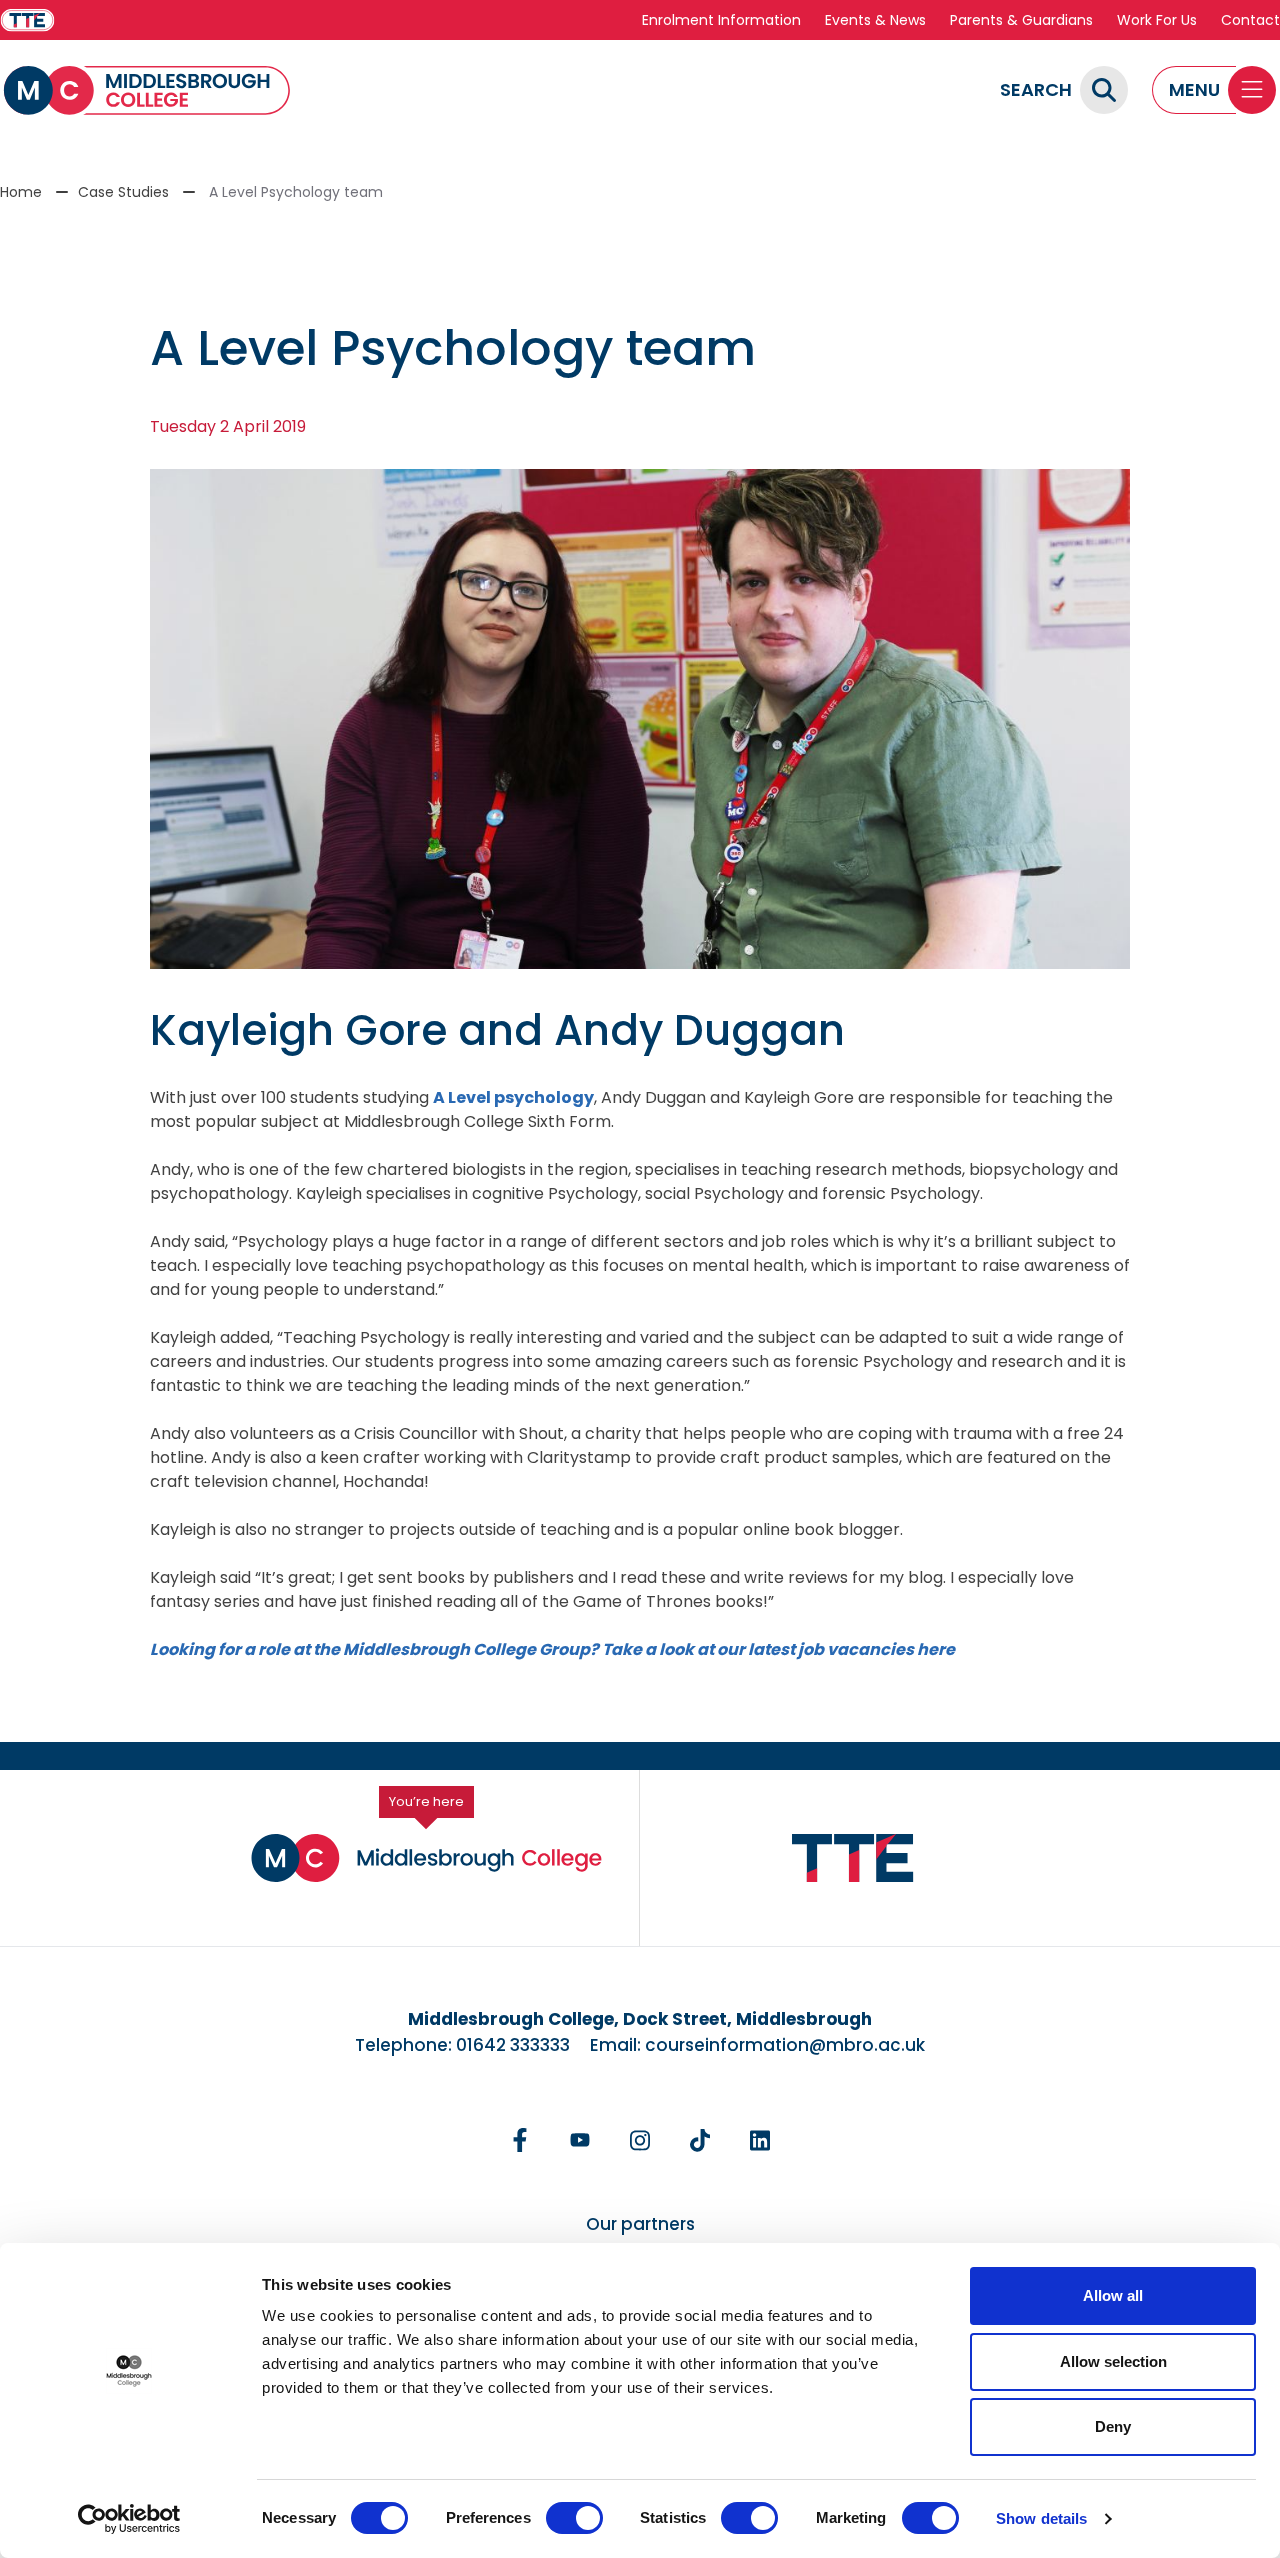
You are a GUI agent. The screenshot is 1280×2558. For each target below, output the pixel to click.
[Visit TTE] (27, 20)
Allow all (1113, 2295)
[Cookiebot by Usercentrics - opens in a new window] (129, 2519)
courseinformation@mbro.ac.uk (785, 2045)
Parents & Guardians (1021, 20)
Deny (1113, 2426)
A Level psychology (513, 1097)
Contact (1250, 20)
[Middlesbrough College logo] (426, 1858)
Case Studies (123, 192)
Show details (1041, 2518)
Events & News (875, 20)
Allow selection (1113, 2361)
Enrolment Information (721, 20)
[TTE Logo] (853, 1858)
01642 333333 (513, 2045)
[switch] (574, 2518)
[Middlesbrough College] (147, 90)
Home (21, 192)
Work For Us (1157, 20)
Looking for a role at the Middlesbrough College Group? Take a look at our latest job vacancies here (552, 1649)
